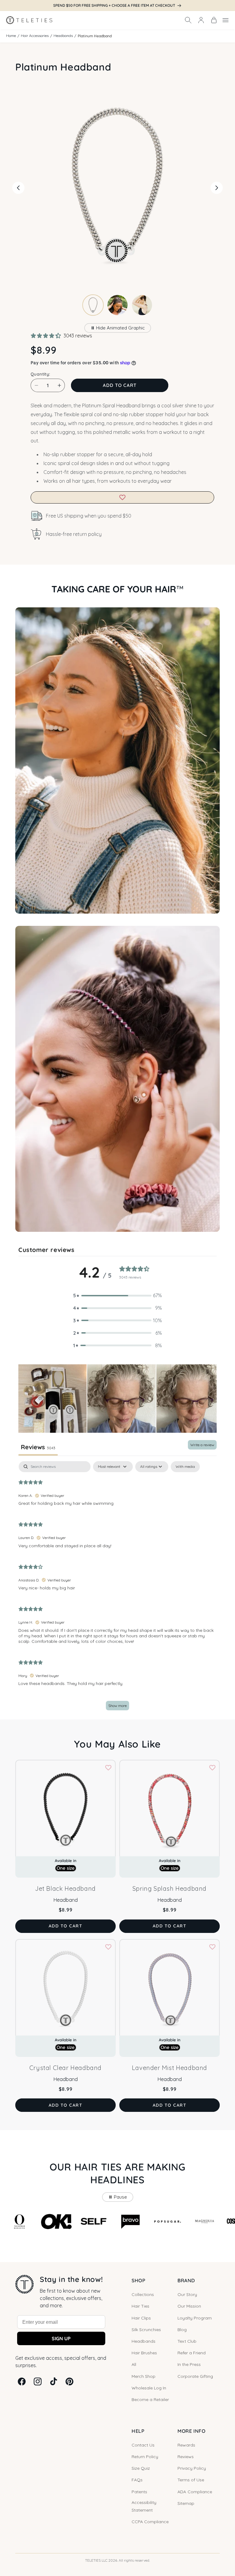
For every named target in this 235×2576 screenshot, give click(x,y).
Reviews (186, 2457)
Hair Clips (141, 2318)
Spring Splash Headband (170, 1888)
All (134, 2364)
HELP (138, 2431)
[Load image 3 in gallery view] (142, 305)
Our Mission (189, 2306)
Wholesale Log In (149, 2388)
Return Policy (145, 2457)
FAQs (137, 2480)
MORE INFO (191, 2431)
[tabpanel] (117, 1589)
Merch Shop (144, 2376)
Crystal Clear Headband (65, 2068)
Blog (182, 2330)
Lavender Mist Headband (170, 2068)
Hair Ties (140, 2306)
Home (11, 36)
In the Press (189, 2364)
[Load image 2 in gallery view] (117, 305)
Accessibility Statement (144, 2506)
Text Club (187, 2341)
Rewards (186, 2445)
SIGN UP (61, 2338)
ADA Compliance (195, 2492)
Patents (139, 2492)
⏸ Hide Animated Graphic (118, 328)
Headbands (63, 36)
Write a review (202, 1445)
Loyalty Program (195, 2318)
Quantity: (40, 374)
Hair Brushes (144, 2353)
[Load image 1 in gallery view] (93, 305)
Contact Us (143, 2445)
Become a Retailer (150, 2400)
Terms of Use (191, 2480)
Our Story (187, 2294)
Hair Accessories (35, 36)
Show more (117, 1706)
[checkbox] (185, 1467)
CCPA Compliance (150, 2522)
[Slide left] (18, 188)
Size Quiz (141, 2468)
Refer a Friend (192, 2353)
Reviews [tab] (38, 1447)
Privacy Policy (192, 2468)
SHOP (138, 2280)
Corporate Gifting (195, 2376)
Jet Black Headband (65, 1888)
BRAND (186, 2280)
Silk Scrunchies (146, 2330)
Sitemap (186, 2503)
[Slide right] (217, 188)
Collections (143, 2294)
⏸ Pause (118, 2197)
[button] (188, 20)
